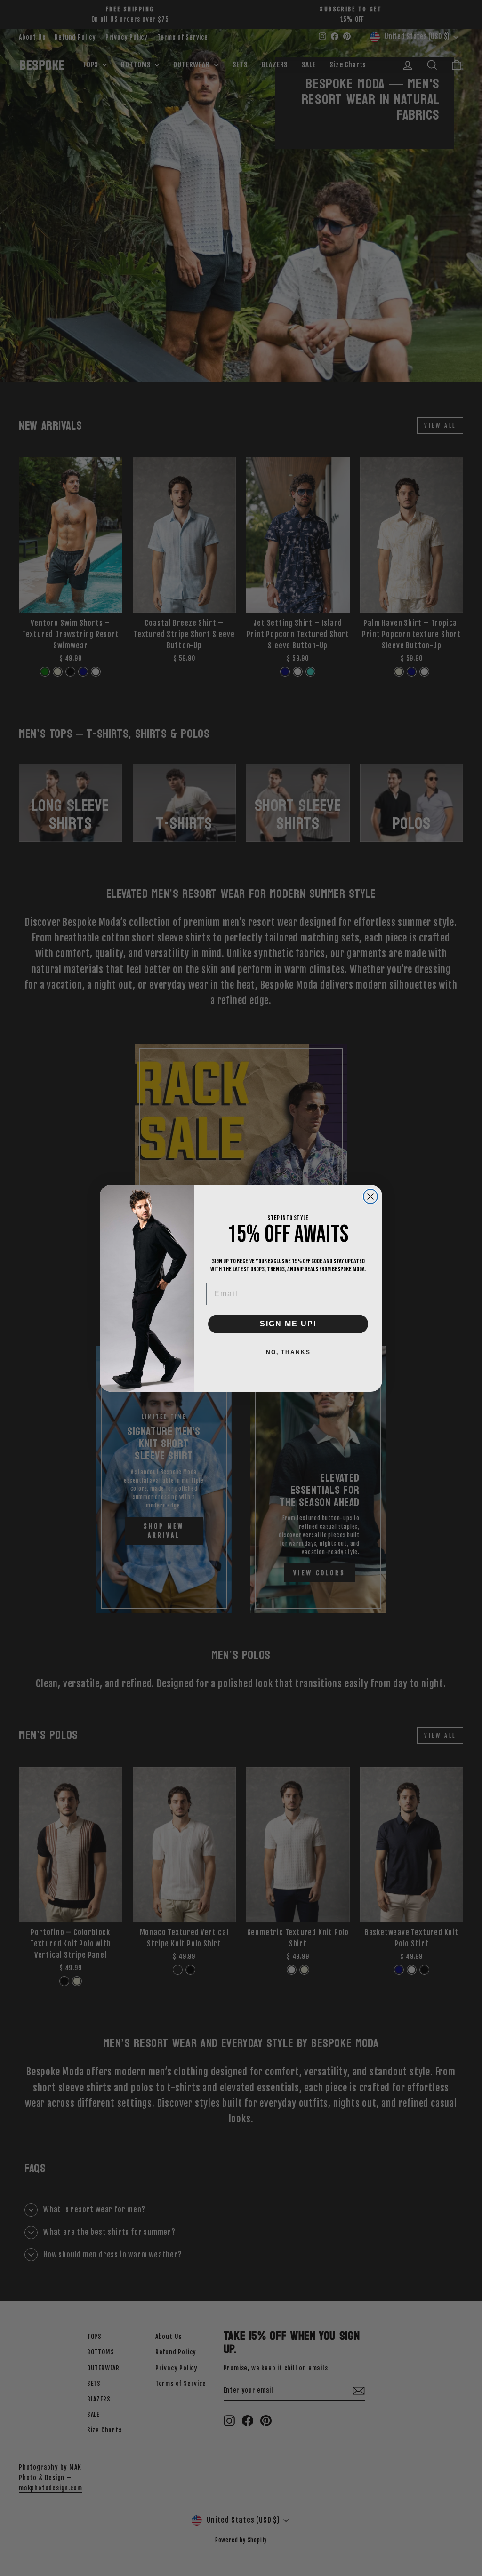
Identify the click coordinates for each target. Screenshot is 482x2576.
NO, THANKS (288, 1352)
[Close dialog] (370, 1196)
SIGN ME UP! (288, 1324)
